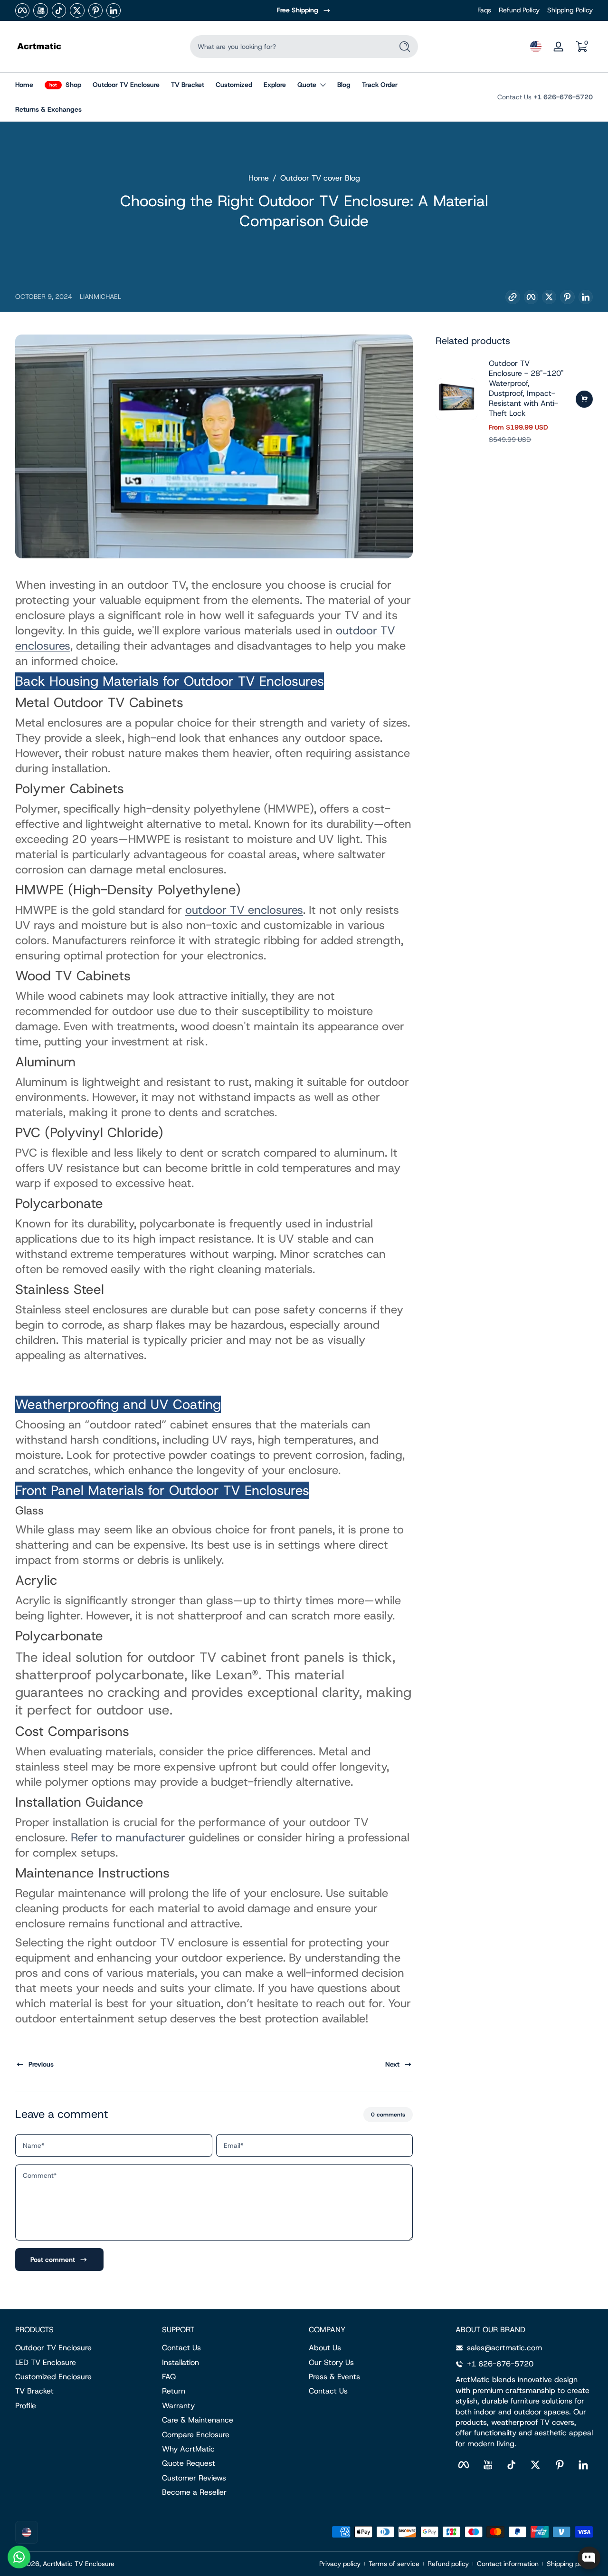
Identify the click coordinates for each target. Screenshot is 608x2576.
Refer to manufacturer (128, 1838)
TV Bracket (34, 2391)
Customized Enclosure (53, 2377)
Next (392, 2064)
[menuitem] (84, 2348)
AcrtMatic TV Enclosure (79, 2564)
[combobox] (289, 47)
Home (259, 178)
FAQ (169, 2377)
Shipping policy (570, 2564)
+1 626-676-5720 (563, 97)
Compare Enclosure (196, 2435)
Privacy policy (340, 2564)
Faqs (484, 10)
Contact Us (181, 2348)
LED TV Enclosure (46, 2362)
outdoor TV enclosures (244, 910)
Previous (41, 2064)
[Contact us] (19, 2557)
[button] (536, 47)
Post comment (53, 2260)
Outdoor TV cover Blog (320, 178)
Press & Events (334, 2377)
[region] (304, 10)
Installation (180, 2362)
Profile (26, 2406)
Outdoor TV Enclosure (53, 2348)
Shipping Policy (570, 10)
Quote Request (189, 2463)
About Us (325, 2348)
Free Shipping (298, 10)
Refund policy (448, 2564)
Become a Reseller (194, 2492)
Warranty (178, 2406)
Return (174, 2391)
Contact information (508, 2564)
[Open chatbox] (589, 2558)
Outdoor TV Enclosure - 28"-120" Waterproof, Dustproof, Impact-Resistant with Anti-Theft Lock (526, 388)
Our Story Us (331, 2362)
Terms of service (394, 2564)
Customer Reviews (194, 2478)
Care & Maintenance (198, 2420)
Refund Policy (519, 10)
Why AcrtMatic (188, 2449)
